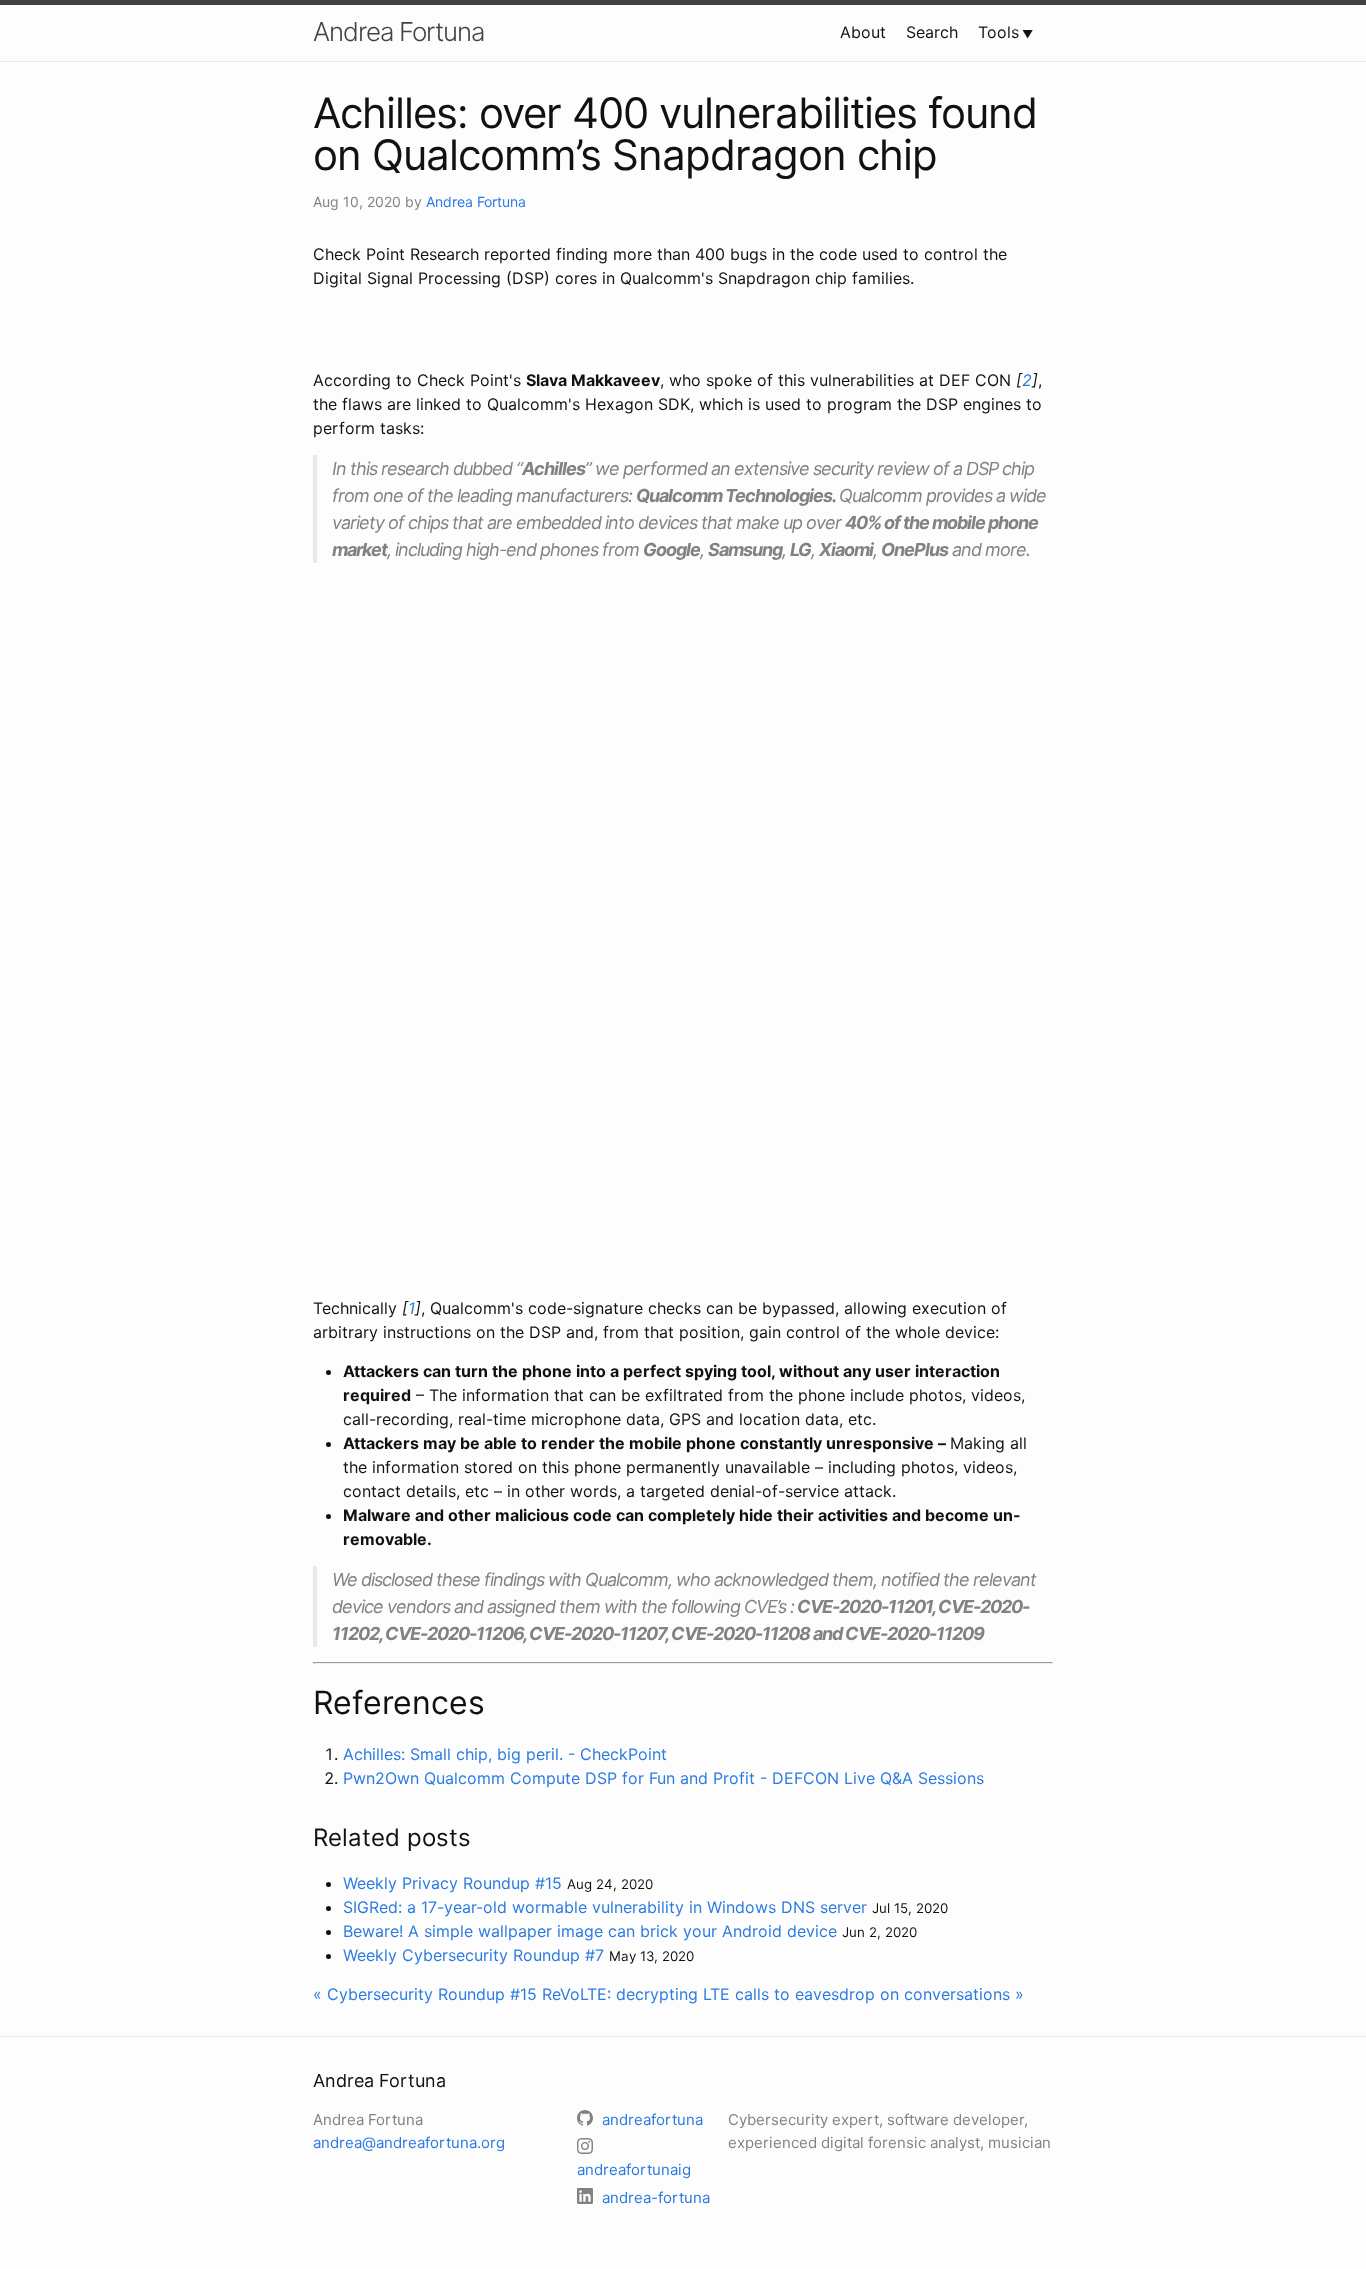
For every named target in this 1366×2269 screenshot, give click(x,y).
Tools (998, 32)
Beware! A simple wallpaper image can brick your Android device (590, 1931)
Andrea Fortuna (398, 31)
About (863, 32)
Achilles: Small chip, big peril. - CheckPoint (505, 1754)
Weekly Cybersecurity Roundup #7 (473, 1955)
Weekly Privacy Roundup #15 (452, 1883)
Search (932, 32)
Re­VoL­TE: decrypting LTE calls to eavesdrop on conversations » (783, 1994)
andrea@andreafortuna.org (409, 2142)
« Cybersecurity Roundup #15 (425, 1994)
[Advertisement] (683, 718)
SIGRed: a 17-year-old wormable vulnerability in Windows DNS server (605, 1907)
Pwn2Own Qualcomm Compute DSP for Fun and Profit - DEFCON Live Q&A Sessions (663, 1778)
